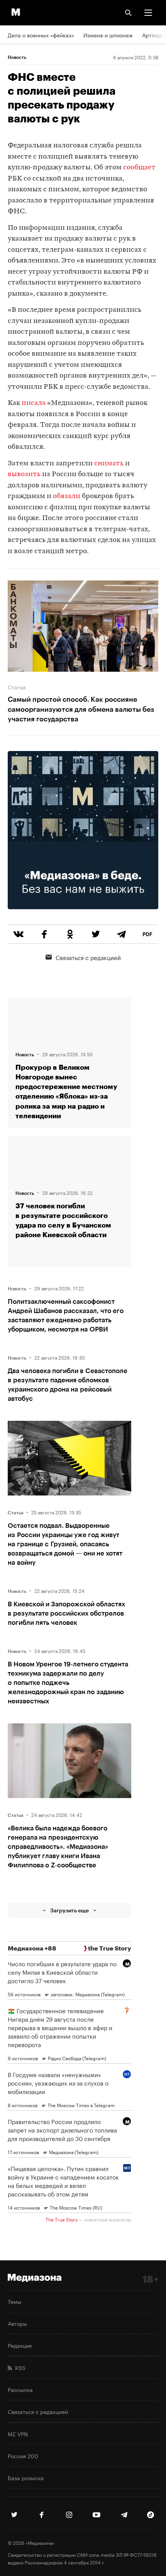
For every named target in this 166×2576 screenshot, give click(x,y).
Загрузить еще (69, 1910)
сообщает (139, 168)
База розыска (26, 2477)
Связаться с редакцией (88, 957)
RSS (19, 2367)
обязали (67, 496)
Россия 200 (23, 2456)
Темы (14, 2301)
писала (34, 403)
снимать (109, 464)
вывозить (24, 474)
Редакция (20, 2345)
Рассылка (20, 2389)
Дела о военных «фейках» (41, 35)
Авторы (17, 2323)
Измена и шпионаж (108, 35)
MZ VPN (18, 2434)
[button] (148, 13)
